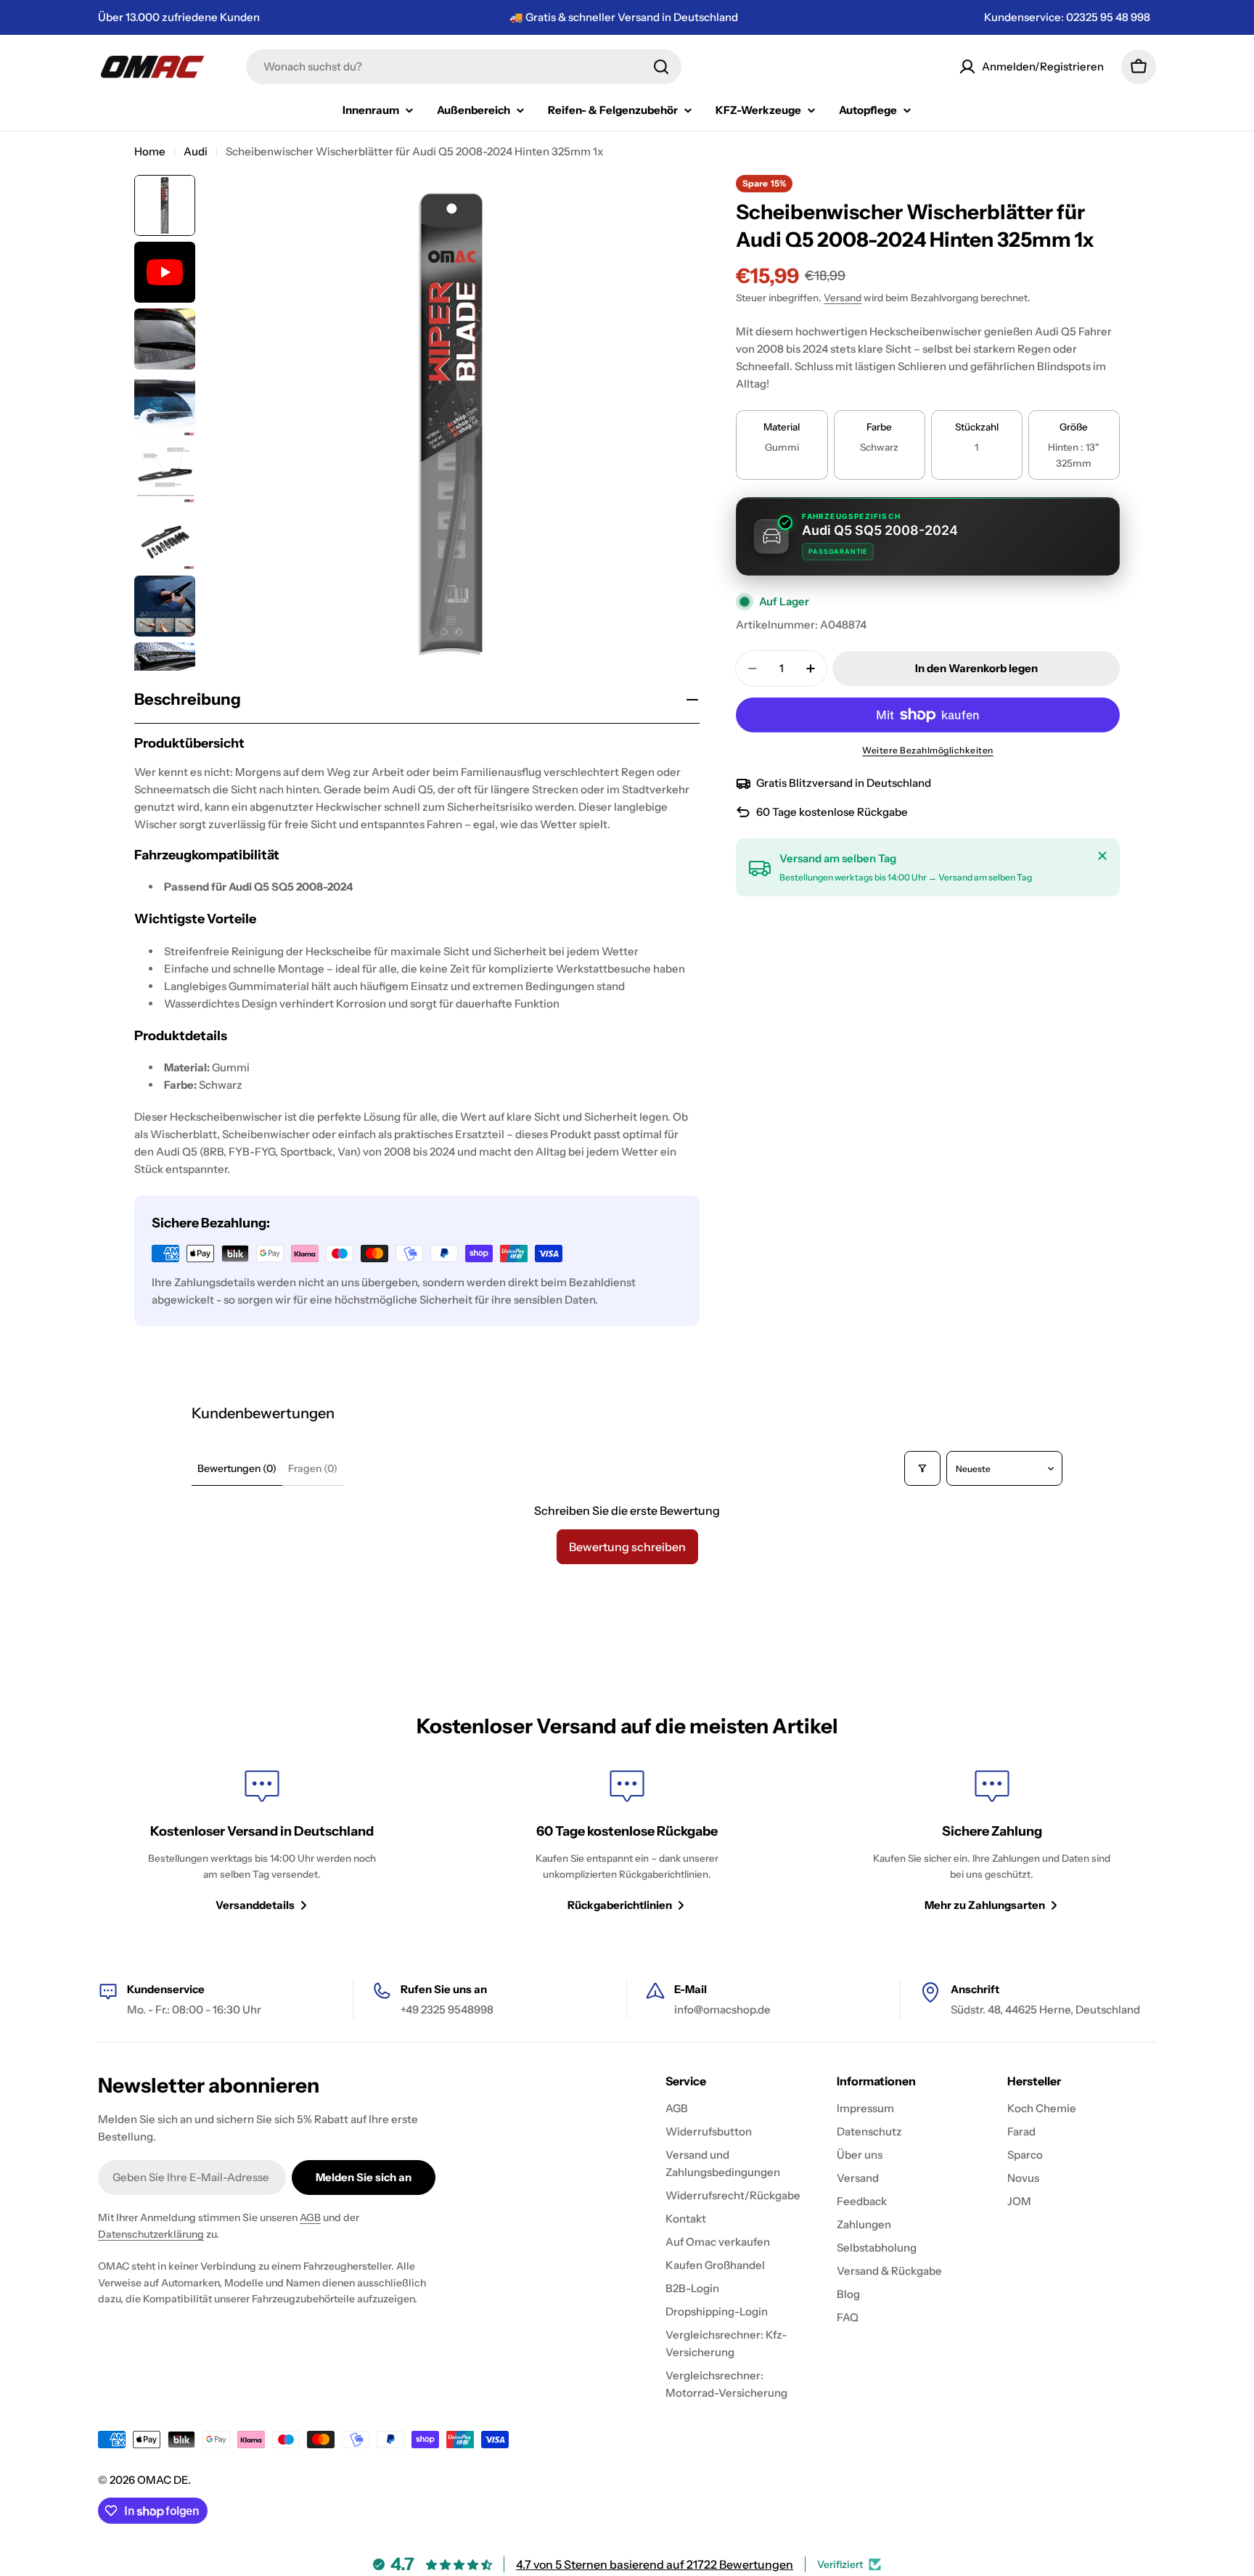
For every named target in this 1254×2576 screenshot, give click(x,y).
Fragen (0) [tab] (313, 1468)
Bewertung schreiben (627, 1547)
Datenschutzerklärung (151, 2234)
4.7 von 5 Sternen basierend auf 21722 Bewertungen (655, 2564)
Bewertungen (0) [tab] (237, 1468)
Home (150, 151)
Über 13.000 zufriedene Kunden (179, 17)
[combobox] (464, 67)
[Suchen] (661, 67)
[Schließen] (1102, 856)
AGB (310, 2217)
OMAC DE (163, 2480)
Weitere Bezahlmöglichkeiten (928, 750)
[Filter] (922, 1468)
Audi (196, 151)
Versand (843, 298)
